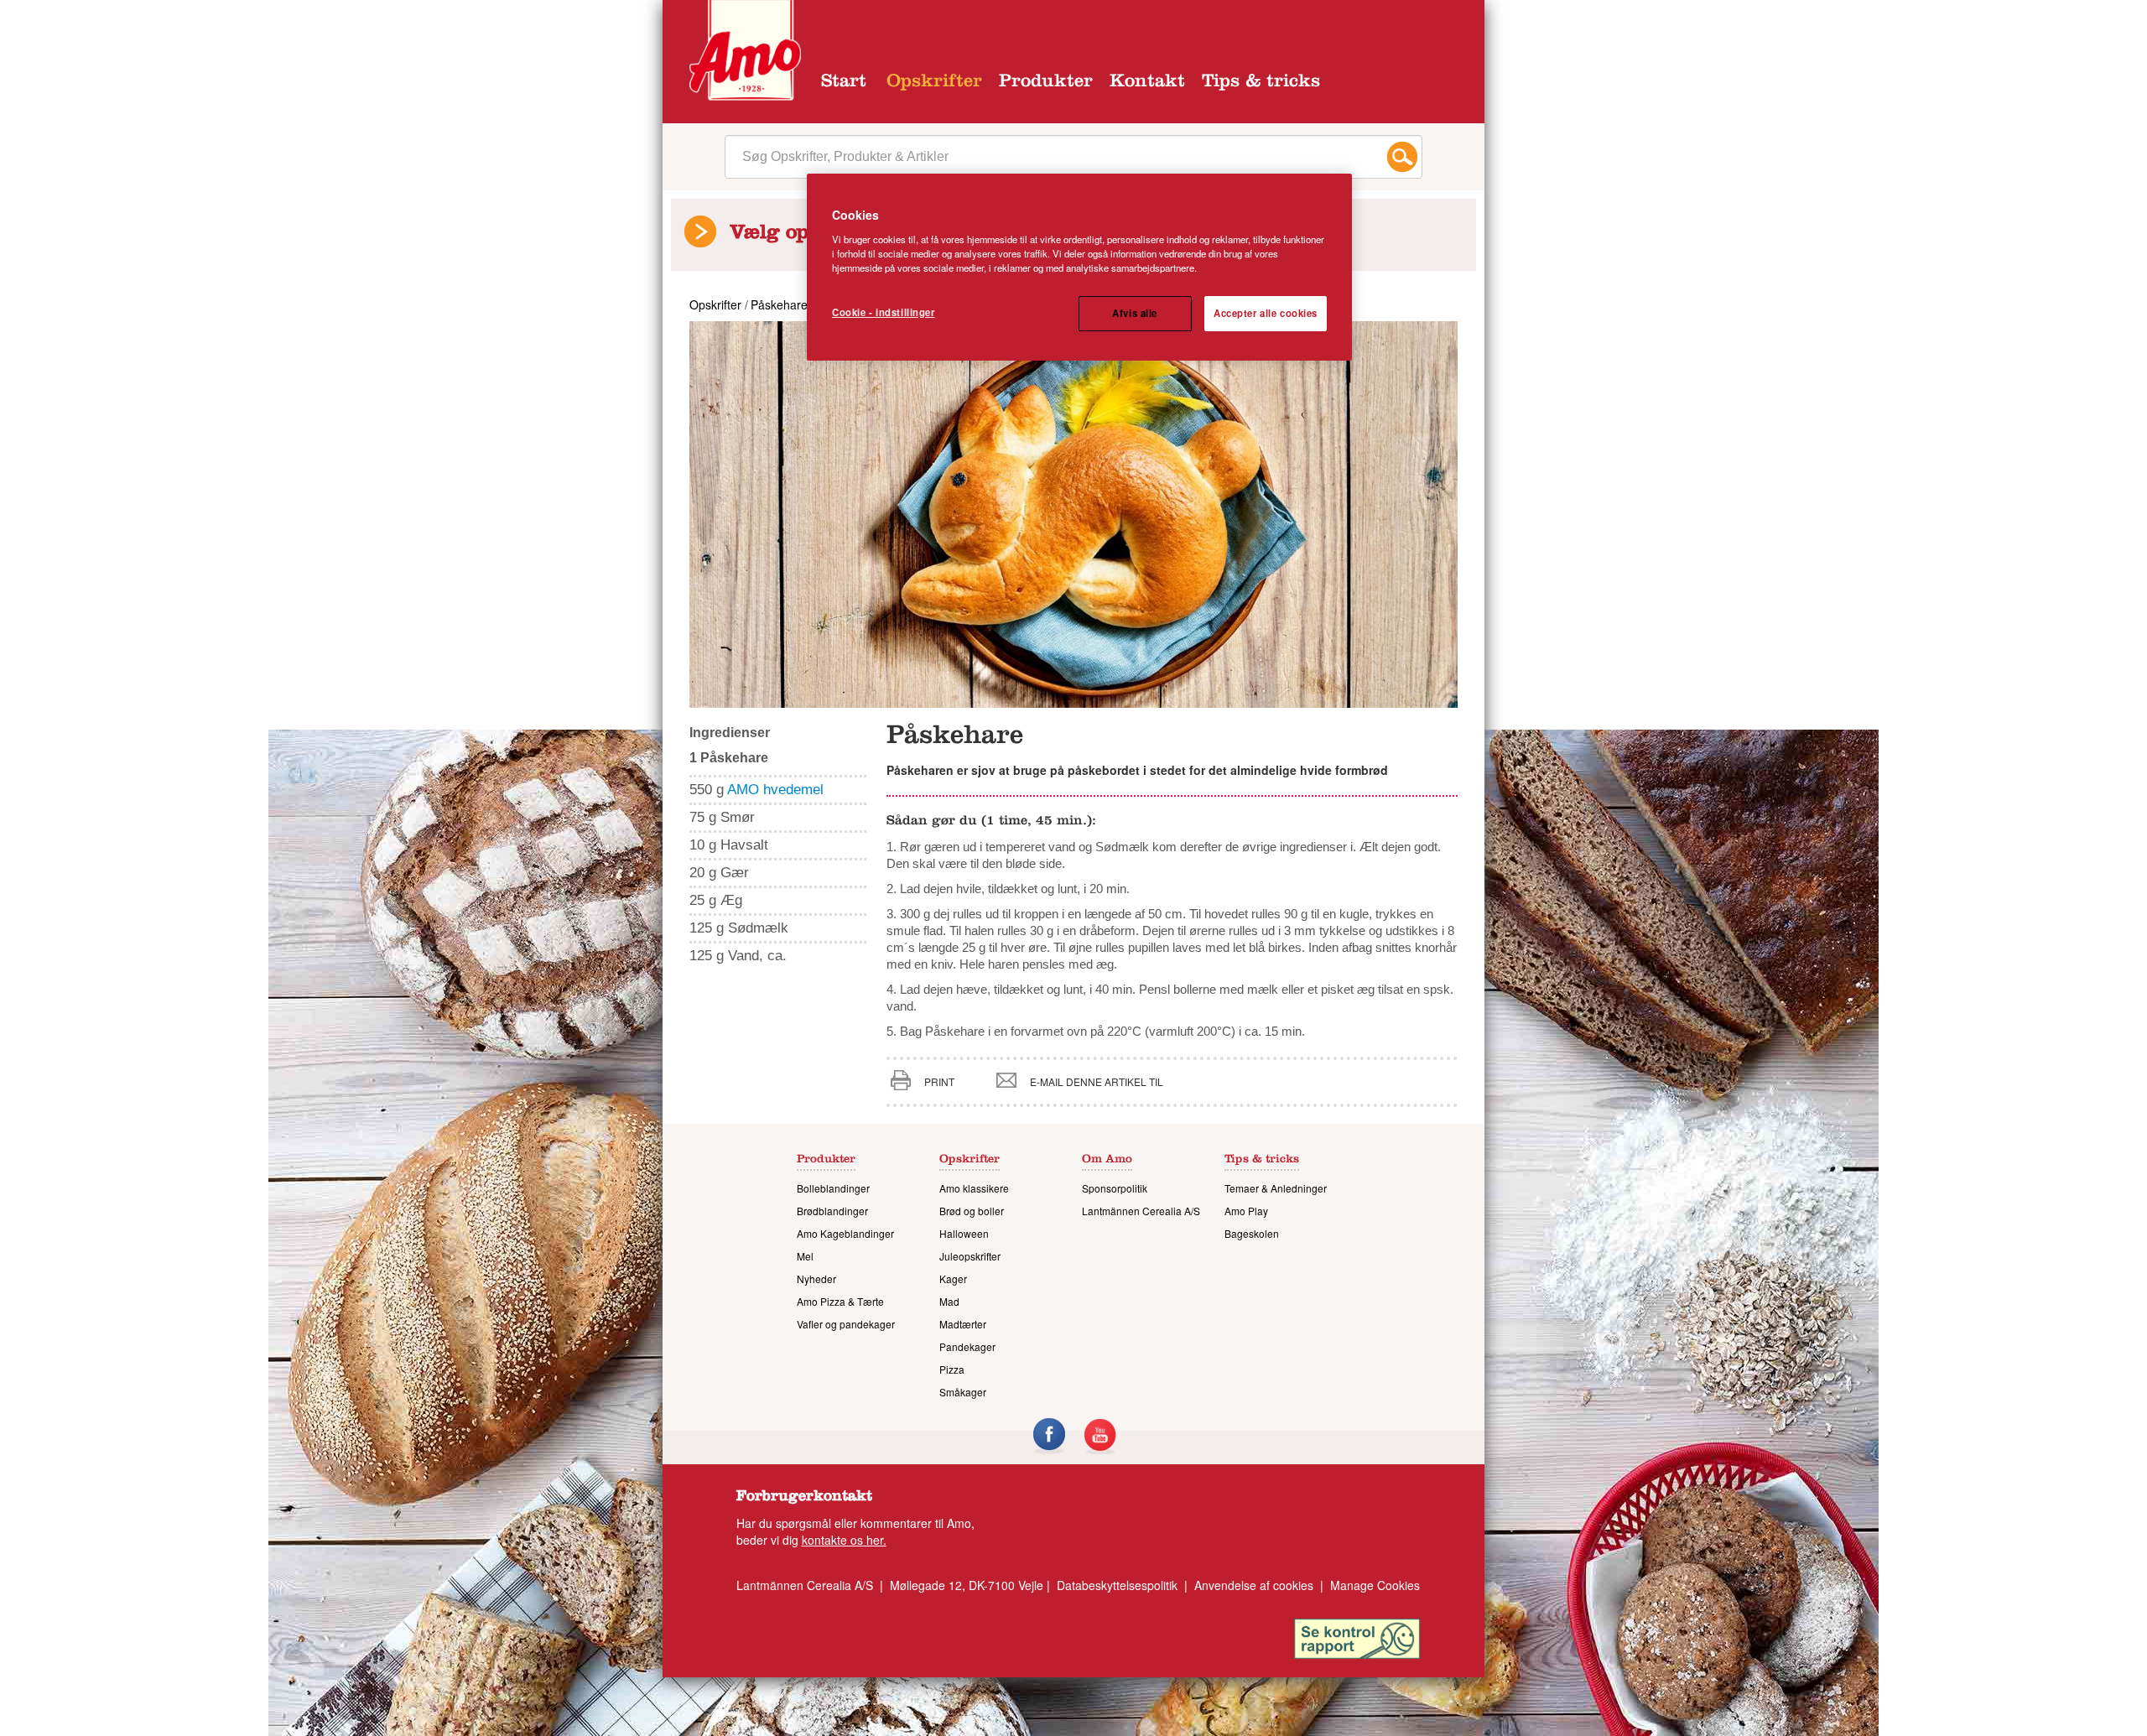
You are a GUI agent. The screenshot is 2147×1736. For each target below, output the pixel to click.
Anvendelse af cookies (1254, 1585)
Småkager (963, 1392)
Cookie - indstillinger (884, 312)
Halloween (964, 1233)
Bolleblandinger (833, 1188)
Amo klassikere (974, 1188)
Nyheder (816, 1279)
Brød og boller (972, 1211)
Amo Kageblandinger (845, 1233)
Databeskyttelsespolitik (1117, 1585)
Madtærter (963, 1324)
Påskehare (779, 304)
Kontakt (1147, 83)
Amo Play (1246, 1211)
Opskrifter (934, 83)
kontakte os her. (844, 1540)
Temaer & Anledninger (1276, 1188)
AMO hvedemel (775, 790)
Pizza (952, 1369)
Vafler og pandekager (846, 1324)
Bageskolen (1252, 1233)
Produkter (1046, 83)
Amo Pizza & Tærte (840, 1301)
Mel (805, 1256)
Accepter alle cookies (1266, 313)
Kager (953, 1279)
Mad (949, 1301)
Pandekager (967, 1346)
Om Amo (1107, 1161)
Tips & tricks (1261, 83)
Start (844, 83)
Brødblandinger (832, 1211)
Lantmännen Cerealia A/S (1141, 1211)
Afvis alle (1135, 313)
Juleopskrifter (970, 1256)
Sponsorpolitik (1115, 1188)
